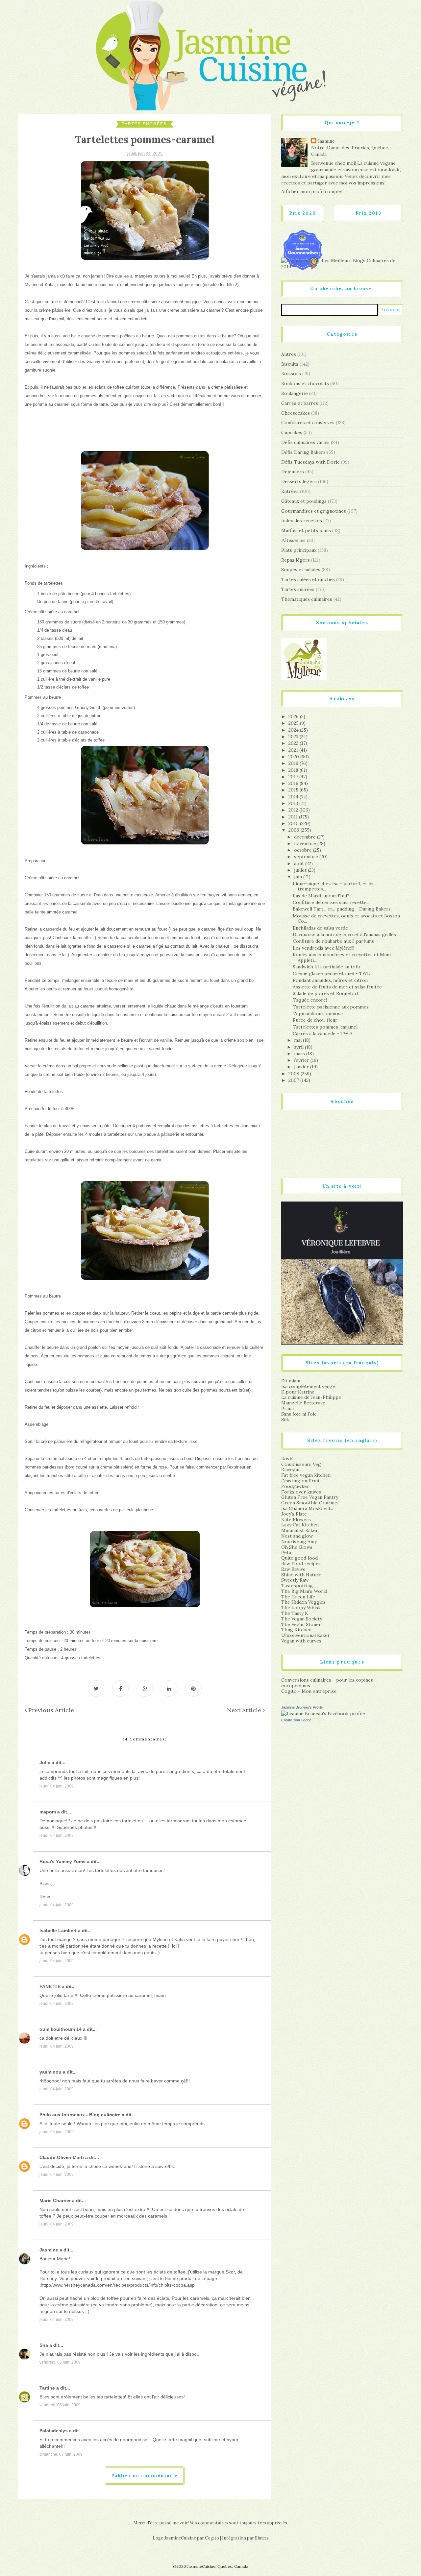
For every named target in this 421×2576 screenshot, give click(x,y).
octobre (304, 850)
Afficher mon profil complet (312, 191)
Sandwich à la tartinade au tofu (326, 967)
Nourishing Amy (299, 1542)
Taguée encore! (310, 1000)
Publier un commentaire (145, 2476)
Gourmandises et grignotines (314, 511)
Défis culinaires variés (305, 442)
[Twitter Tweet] (96, 1689)
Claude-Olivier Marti (62, 2157)
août (300, 863)
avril (299, 1047)
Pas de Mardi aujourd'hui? (321, 896)
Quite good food (299, 1558)
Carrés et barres (300, 403)
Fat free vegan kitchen (306, 1475)
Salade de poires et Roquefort (326, 993)
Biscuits (290, 364)
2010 (294, 823)
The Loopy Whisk (301, 1608)
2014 (294, 797)
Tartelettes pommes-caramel (325, 1027)
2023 (294, 737)
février (302, 1060)
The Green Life (298, 1597)
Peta (286, 1552)
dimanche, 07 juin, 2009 (61, 2454)
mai (298, 1040)
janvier (302, 1067)
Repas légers (296, 560)
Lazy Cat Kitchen (300, 1525)
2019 (294, 763)
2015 (294, 790)
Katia (50, 285)
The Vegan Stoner (301, 1624)
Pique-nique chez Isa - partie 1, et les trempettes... (334, 886)
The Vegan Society (302, 1619)
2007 (294, 1080)
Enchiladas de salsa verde (320, 928)
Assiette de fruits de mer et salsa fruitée (337, 987)
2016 (294, 783)
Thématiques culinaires (307, 599)
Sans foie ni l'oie (299, 1414)
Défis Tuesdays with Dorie (310, 462)
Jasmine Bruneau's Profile (302, 1707)
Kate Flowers (296, 1519)
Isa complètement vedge (308, 1386)
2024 (294, 730)
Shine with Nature (301, 1575)
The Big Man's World (304, 1591)
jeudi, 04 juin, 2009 (57, 1786)
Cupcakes (292, 432)
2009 (295, 830)
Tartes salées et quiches (308, 579)
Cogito (212, 2538)
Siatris (262, 2538)
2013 (294, 803)
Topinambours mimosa (318, 1013)
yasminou (50, 2072)
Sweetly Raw (295, 1580)
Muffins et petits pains (306, 530)
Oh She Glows (297, 1547)
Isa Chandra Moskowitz (307, 1508)
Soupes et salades (301, 570)
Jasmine (49, 2250)
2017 (294, 777)
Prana (287, 1408)
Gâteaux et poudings (304, 501)
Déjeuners (293, 472)
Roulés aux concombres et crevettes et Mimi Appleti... (342, 957)
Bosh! (287, 1459)
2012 (294, 810)
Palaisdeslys (54, 2431)
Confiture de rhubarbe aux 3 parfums (333, 941)
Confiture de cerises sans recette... (331, 902)
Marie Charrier (55, 2200)
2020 (294, 757)
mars (300, 1054)
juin (299, 877)
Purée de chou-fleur (315, 1020)
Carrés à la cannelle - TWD (322, 1033)
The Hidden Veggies (303, 1602)
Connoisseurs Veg (301, 1464)
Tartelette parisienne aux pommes (331, 1007)
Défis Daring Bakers (303, 452)
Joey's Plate (294, 1514)
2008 (295, 1074)
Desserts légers (299, 481)
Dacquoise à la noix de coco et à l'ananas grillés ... (347, 935)
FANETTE (50, 1986)
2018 (294, 770)
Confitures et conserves (308, 423)
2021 (294, 750)
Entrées (290, 491)
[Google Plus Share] (145, 1689)
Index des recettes (302, 521)
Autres (289, 354)
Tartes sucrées (144, 124)
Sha (44, 2345)
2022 (294, 743)
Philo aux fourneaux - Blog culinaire (80, 2115)
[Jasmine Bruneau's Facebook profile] (323, 1713)
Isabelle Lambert (58, 1931)
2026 (294, 717)
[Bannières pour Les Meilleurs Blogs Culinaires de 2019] (342, 263)
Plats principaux (299, 550)
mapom (48, 1812)
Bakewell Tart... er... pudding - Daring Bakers (342, 909)
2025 (294, 723)
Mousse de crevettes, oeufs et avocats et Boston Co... (346, 919)
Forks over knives (301, 1492)
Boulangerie (295, 393)
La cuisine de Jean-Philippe (311, 1397)
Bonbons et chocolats (305, 383)
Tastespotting (297, 1586)
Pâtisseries (293, 540)
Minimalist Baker (300, 1530)
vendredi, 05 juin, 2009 (60, 2362)
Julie (45, 1762)
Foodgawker (295, 1486)
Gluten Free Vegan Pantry (310, 1497)
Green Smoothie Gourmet (310, 1503)
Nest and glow (297, 1536)
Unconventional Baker (306, 1635)
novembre (306, 843)
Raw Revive (293, 1569)
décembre (306, 837)
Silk (285, 1420)
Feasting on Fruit (300, 1481)
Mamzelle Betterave (303, 1403)
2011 (294, 817)
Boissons (291, 374)
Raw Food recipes (301, 1564)
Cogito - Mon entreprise (309, 1691)
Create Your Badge (296, 1720)
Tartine (47, 2388)
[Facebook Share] (120, 1689)
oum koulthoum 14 (61, 2029)
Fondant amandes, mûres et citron (330, 980)
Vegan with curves (301, 1641)
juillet (301, 870)
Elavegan (291, 1470)
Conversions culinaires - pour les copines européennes (327, 1683)
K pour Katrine (298, 1392)
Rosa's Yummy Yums (62, 1861)
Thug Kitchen (296, 1630)
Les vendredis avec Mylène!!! (323, 948)
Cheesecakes (296, 413)
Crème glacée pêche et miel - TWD (332, 973)
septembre (307, 857)
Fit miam (291, 1381)
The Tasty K (295, 1613)
